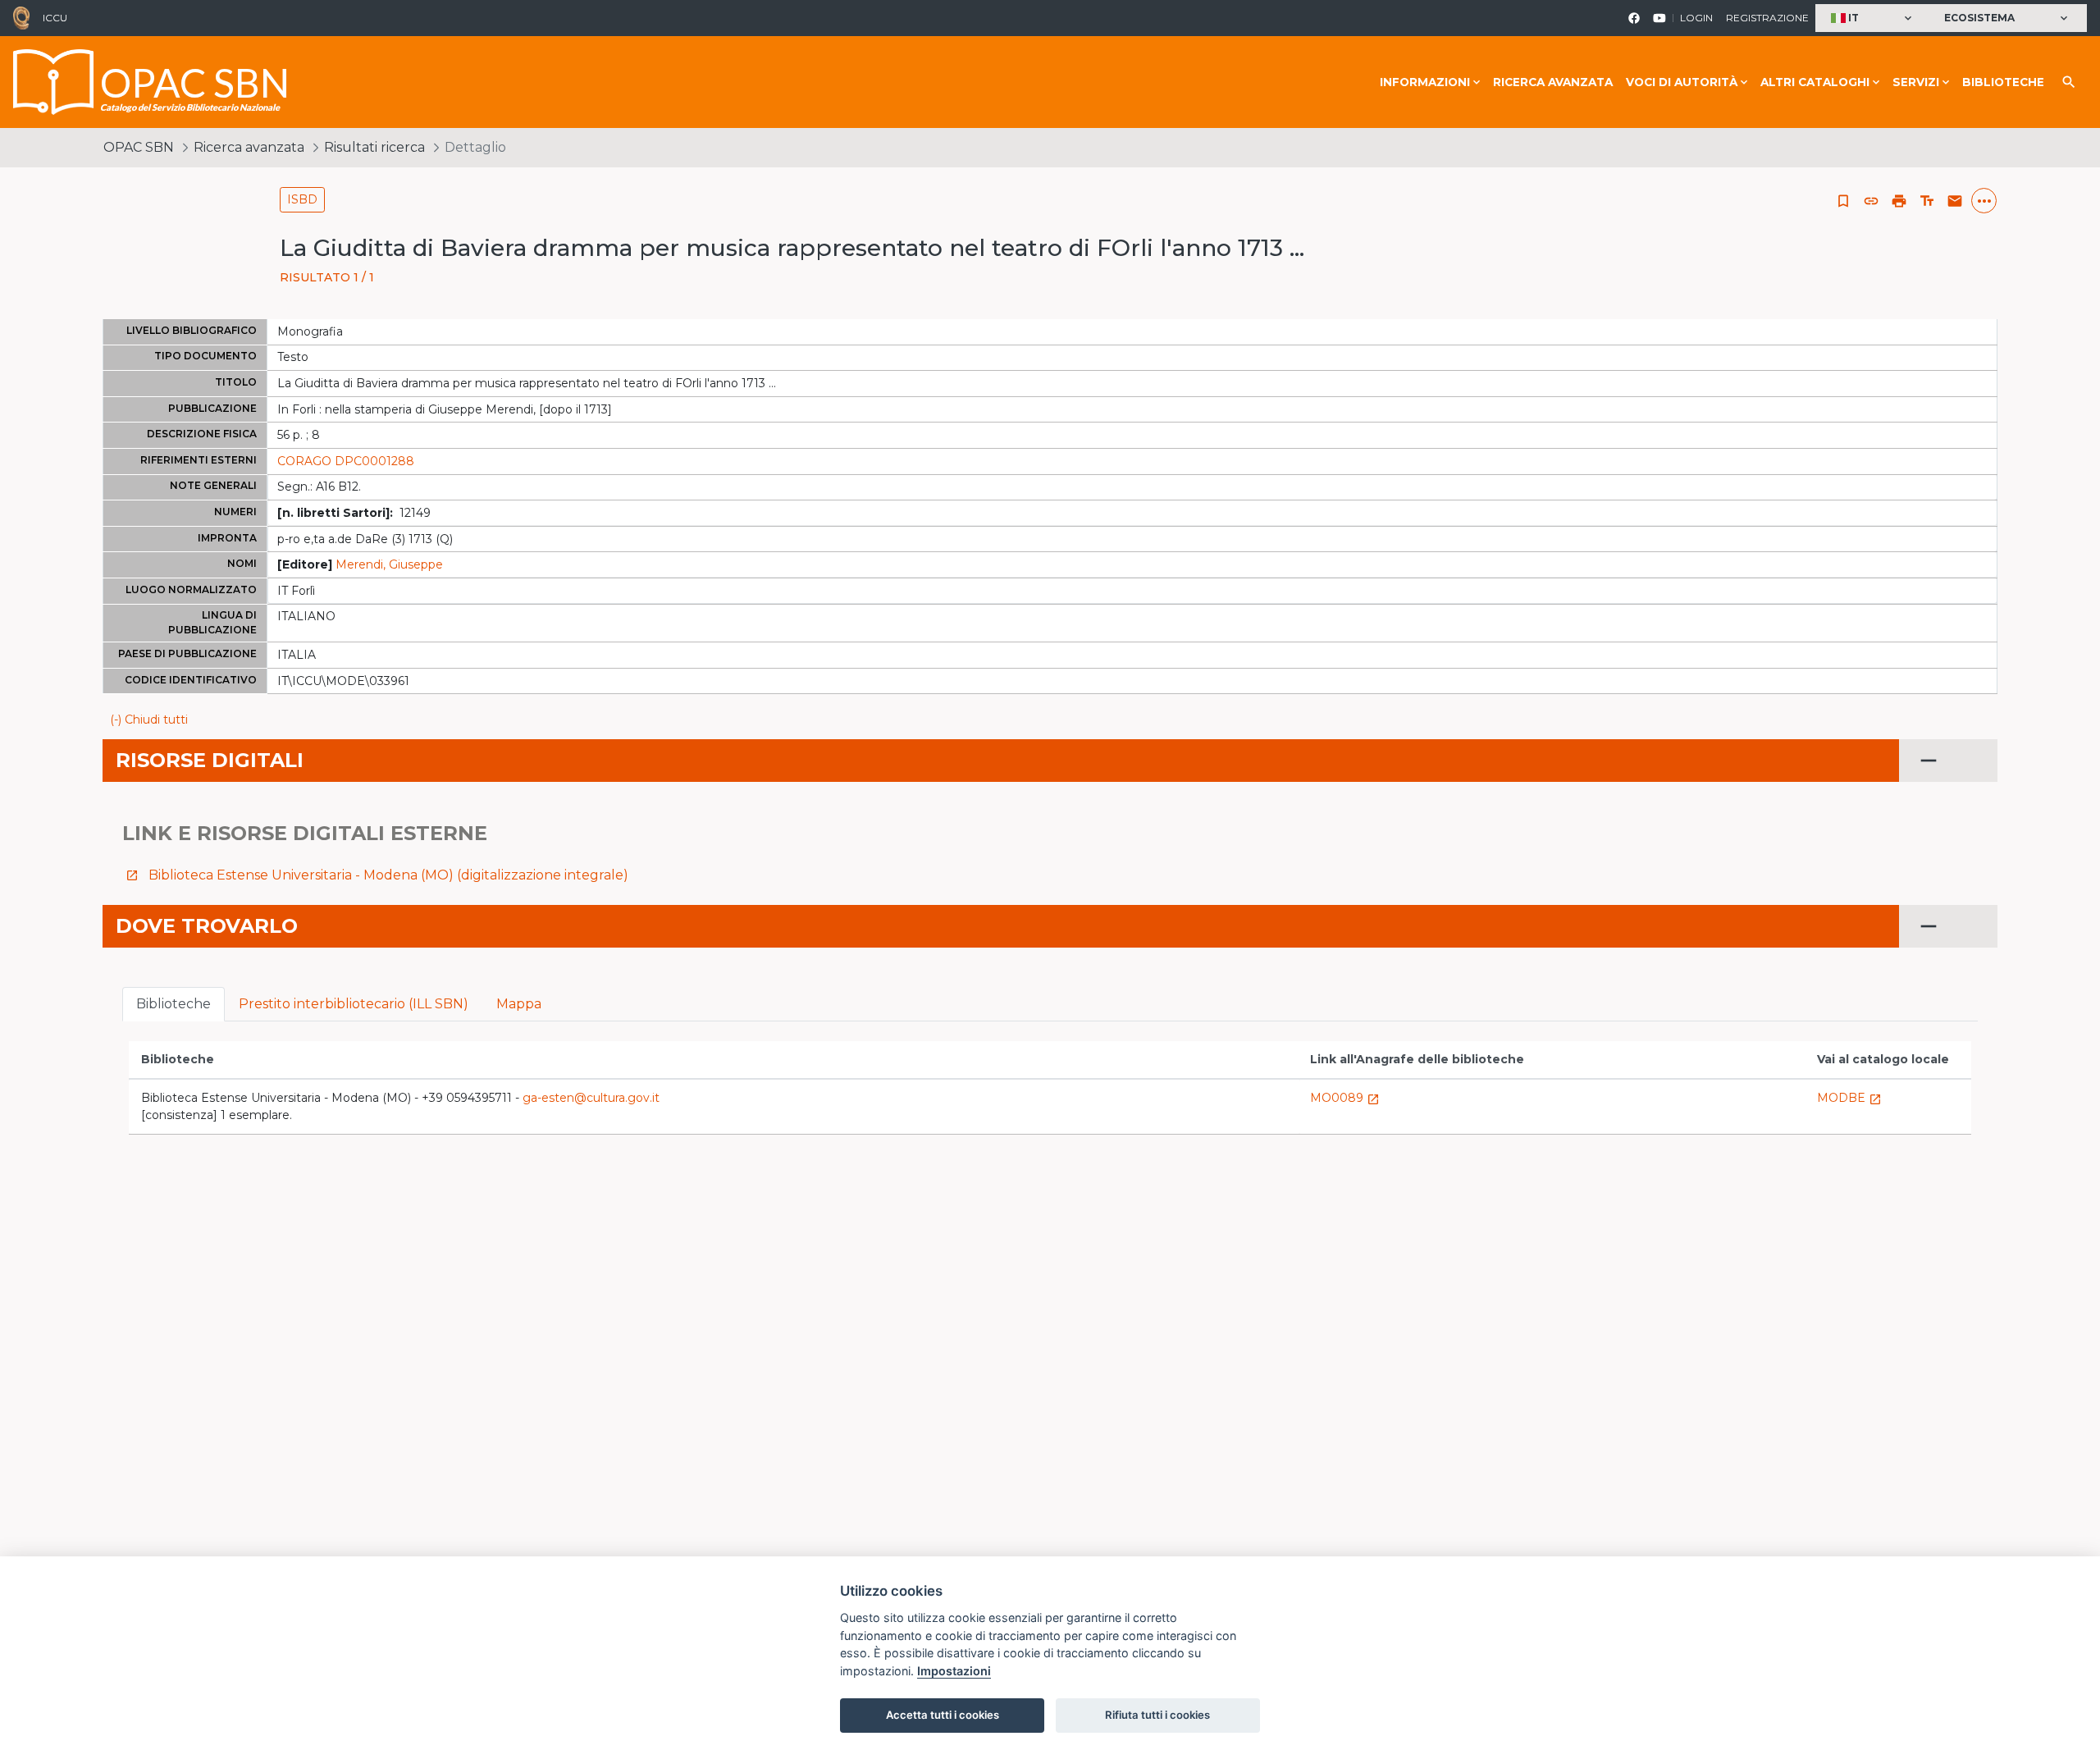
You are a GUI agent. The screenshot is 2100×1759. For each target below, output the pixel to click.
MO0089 (1345, 1098)
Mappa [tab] (519, 1004)
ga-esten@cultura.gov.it (591, 1098)
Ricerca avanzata (1553, 82)
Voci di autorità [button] (1682, 82)
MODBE (1849, 1098)
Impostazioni (954, 1671)
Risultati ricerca (374, 147)
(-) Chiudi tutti (149, 720)
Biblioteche (2003, 82)
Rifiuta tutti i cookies (1157, 1715)
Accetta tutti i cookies (943, 1715)
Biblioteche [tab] (173, 1004)
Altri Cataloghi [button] (1815, 82)
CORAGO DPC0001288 (346, 461)
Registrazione (1767, 18)
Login (1696, 18)
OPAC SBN (139, 147)
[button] (1873, 18)
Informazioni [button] (1425, 82)
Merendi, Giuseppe (389, 564)
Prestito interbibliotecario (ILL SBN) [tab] (354, 1004)
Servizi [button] (1916, 82)
